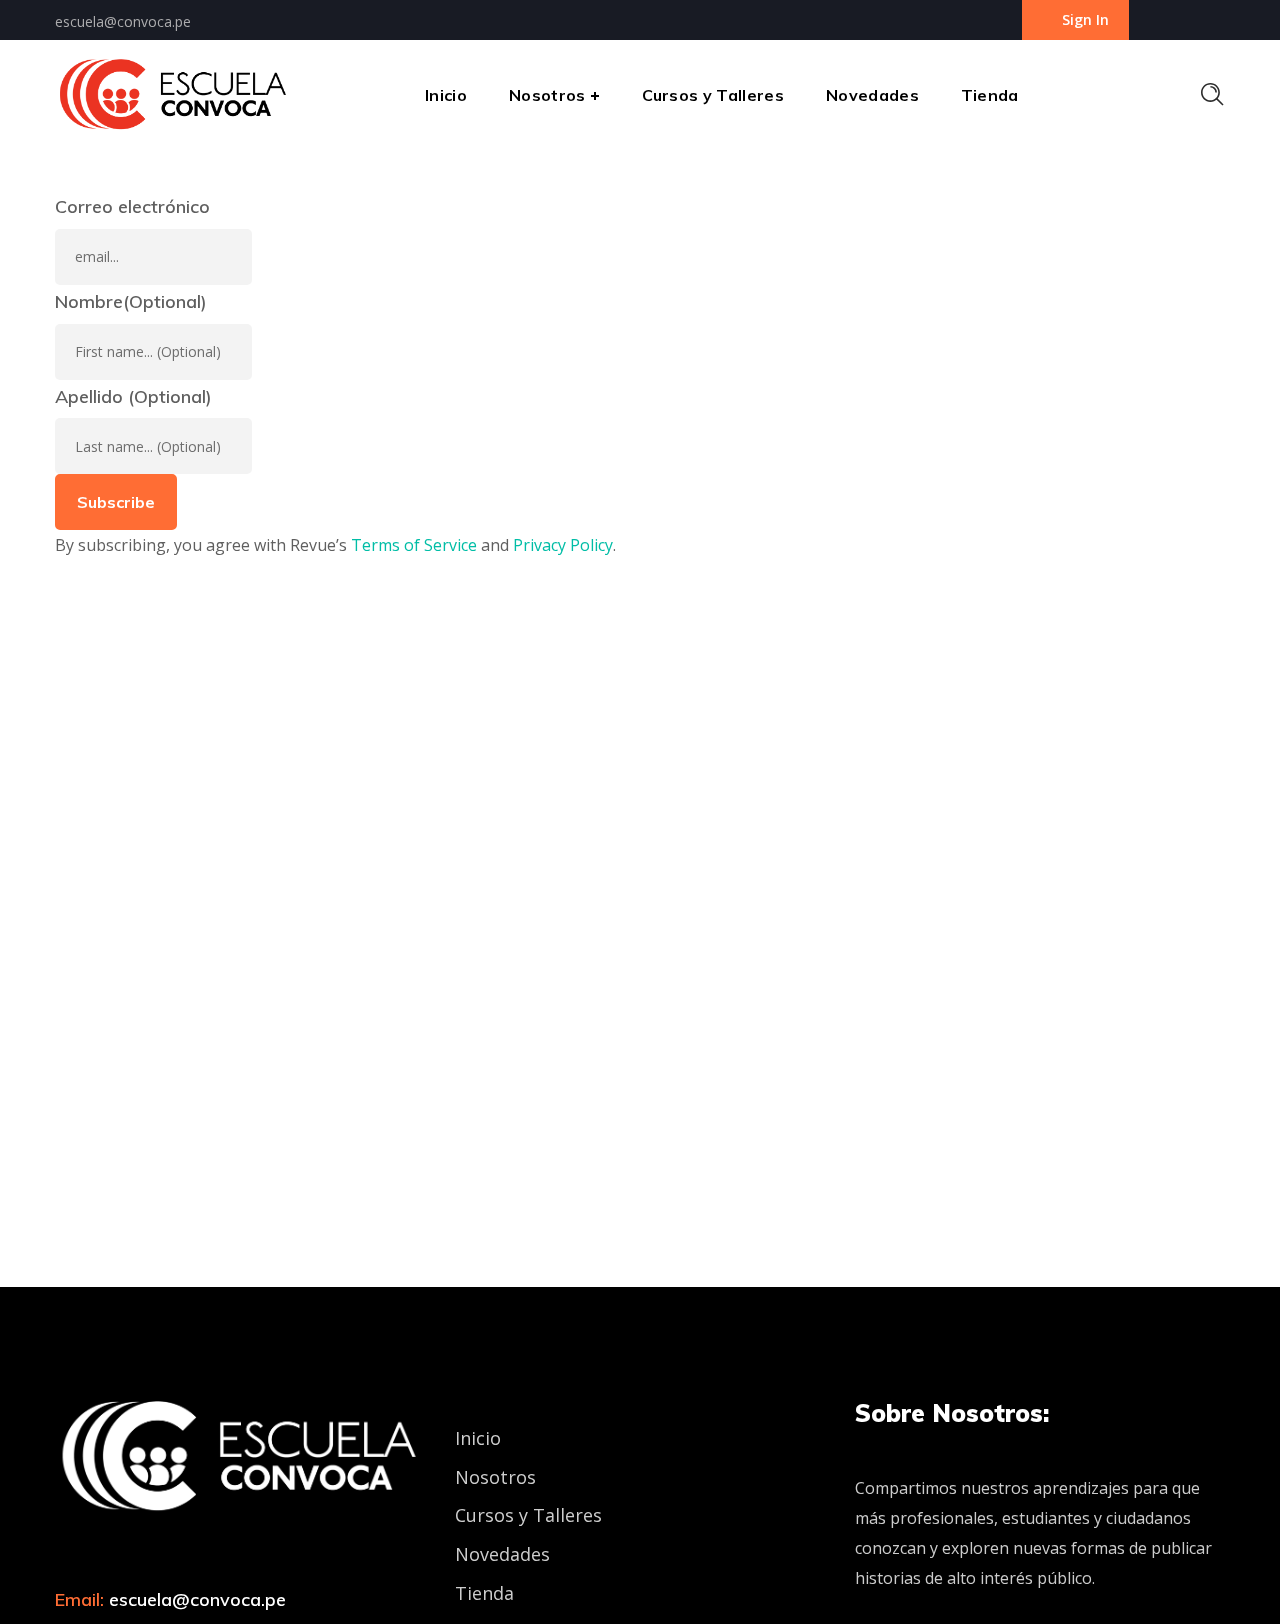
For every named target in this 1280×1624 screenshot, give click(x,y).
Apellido (133, 396)
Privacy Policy (563, 545)
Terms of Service (414, 545)
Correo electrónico (132, 206)
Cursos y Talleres (528, 1515)
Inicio (478, 1438)
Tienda (484, 1593)
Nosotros (495, 1477)
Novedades (502, 1554)
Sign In (1085, 19)
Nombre (131, 301)
